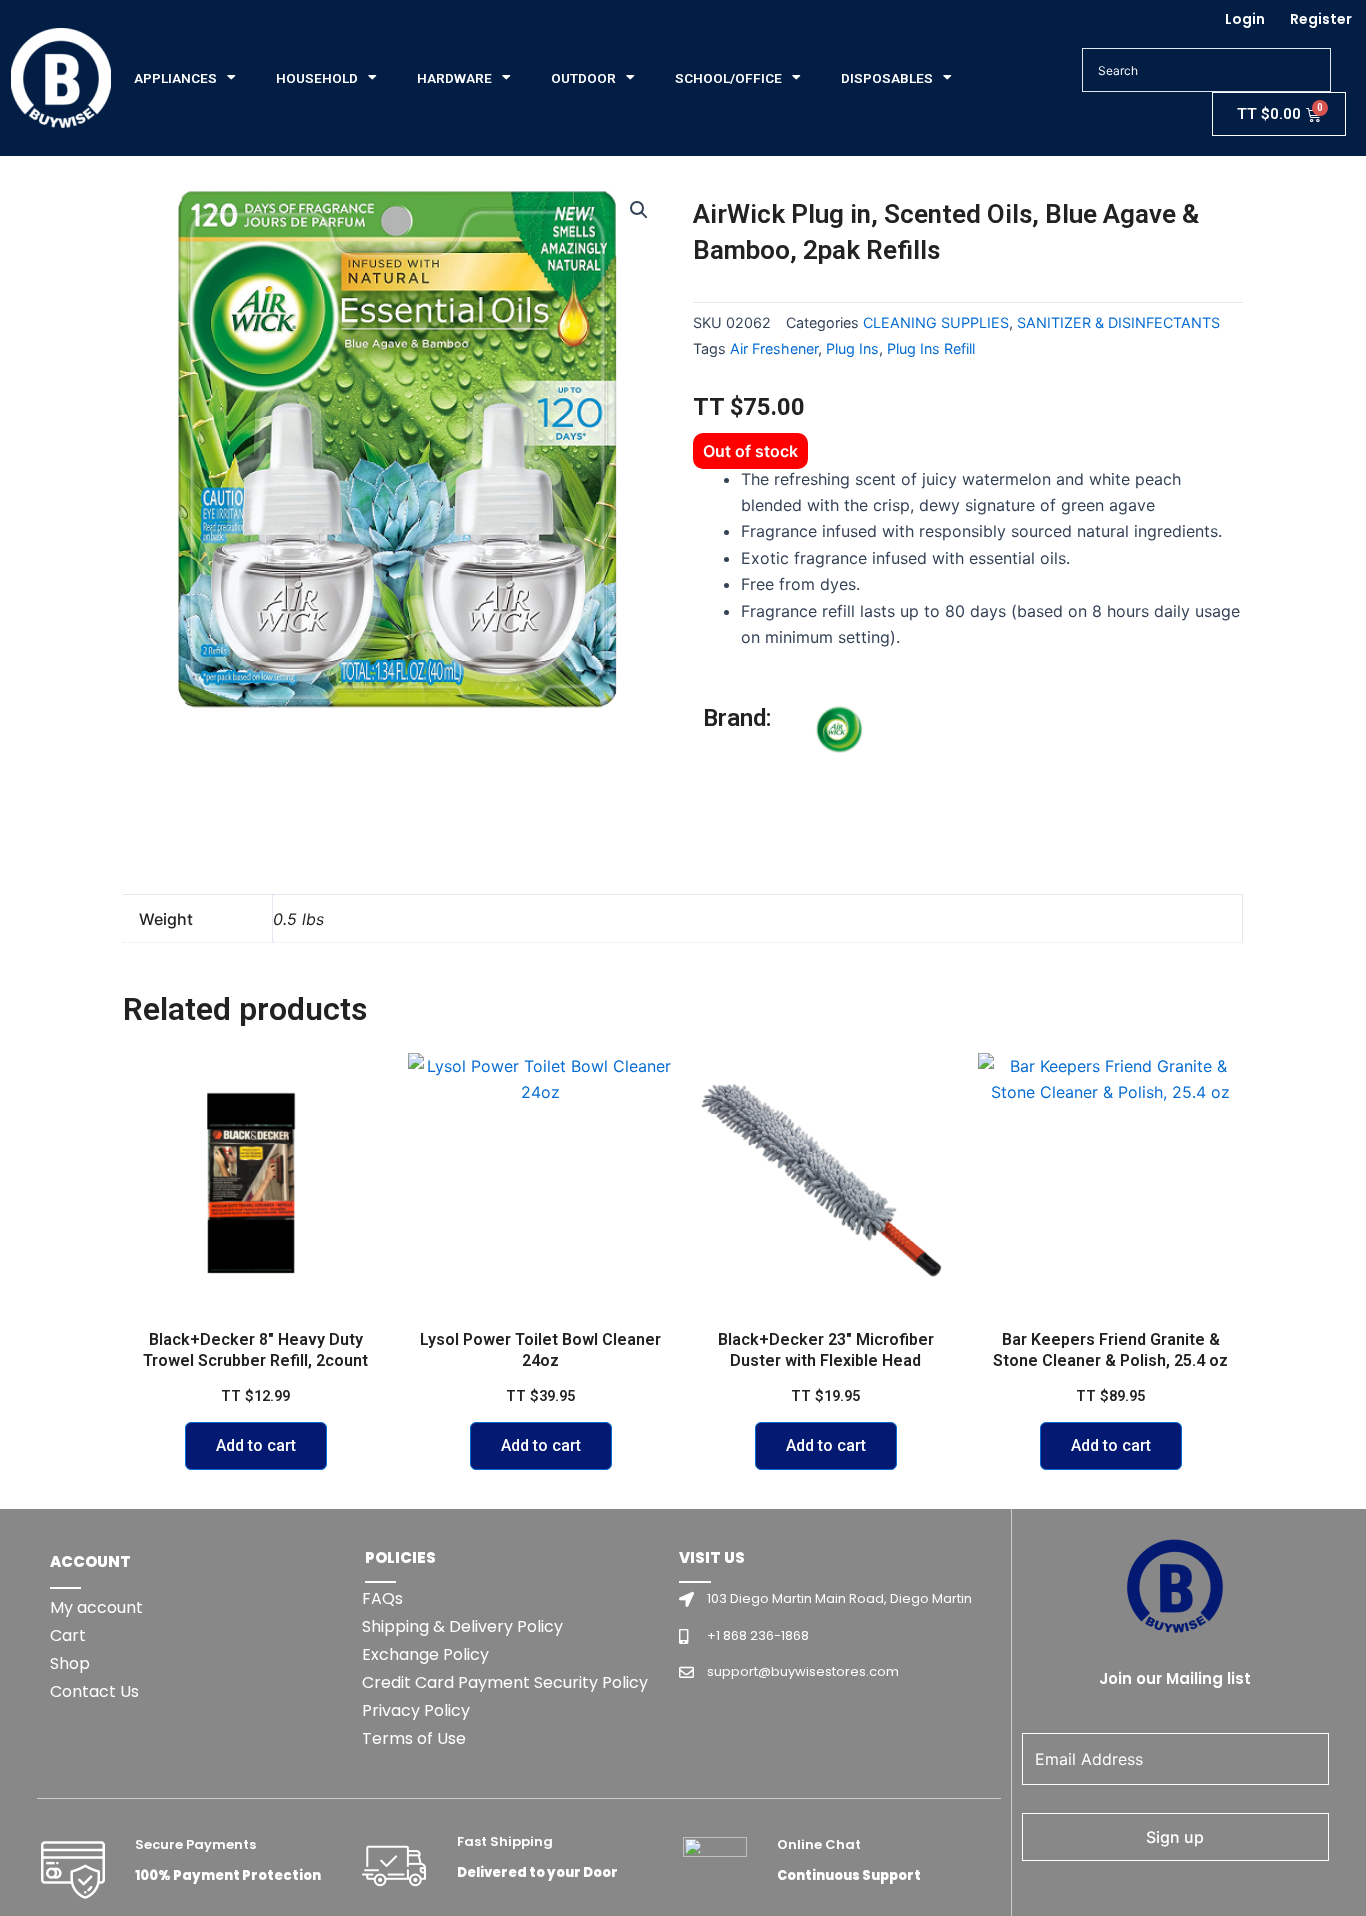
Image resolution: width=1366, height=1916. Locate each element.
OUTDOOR (583, 78)
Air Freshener (774, 348)
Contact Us (94, 1691)
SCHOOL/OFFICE (728, 78)
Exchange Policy (425, 1654)
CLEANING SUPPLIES (936, 322)
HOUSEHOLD (317, 78)
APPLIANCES (175, 78)
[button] (639, 210)
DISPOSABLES (887, 78)
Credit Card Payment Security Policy (505, 1682)
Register (1321, 19)
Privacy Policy (416, 1710)
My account (96, 1607)
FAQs (382, 1598)
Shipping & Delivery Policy (462, 1626)
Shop (70, 1663)
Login (1245, 19)
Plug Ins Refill (931, 348)
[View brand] (888, 778)
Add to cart (256, 1445)
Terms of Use (414, 1738)
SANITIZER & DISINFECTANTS (1118, 322)
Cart (68, 1635)
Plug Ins (852, 348)
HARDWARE (454, 78)
